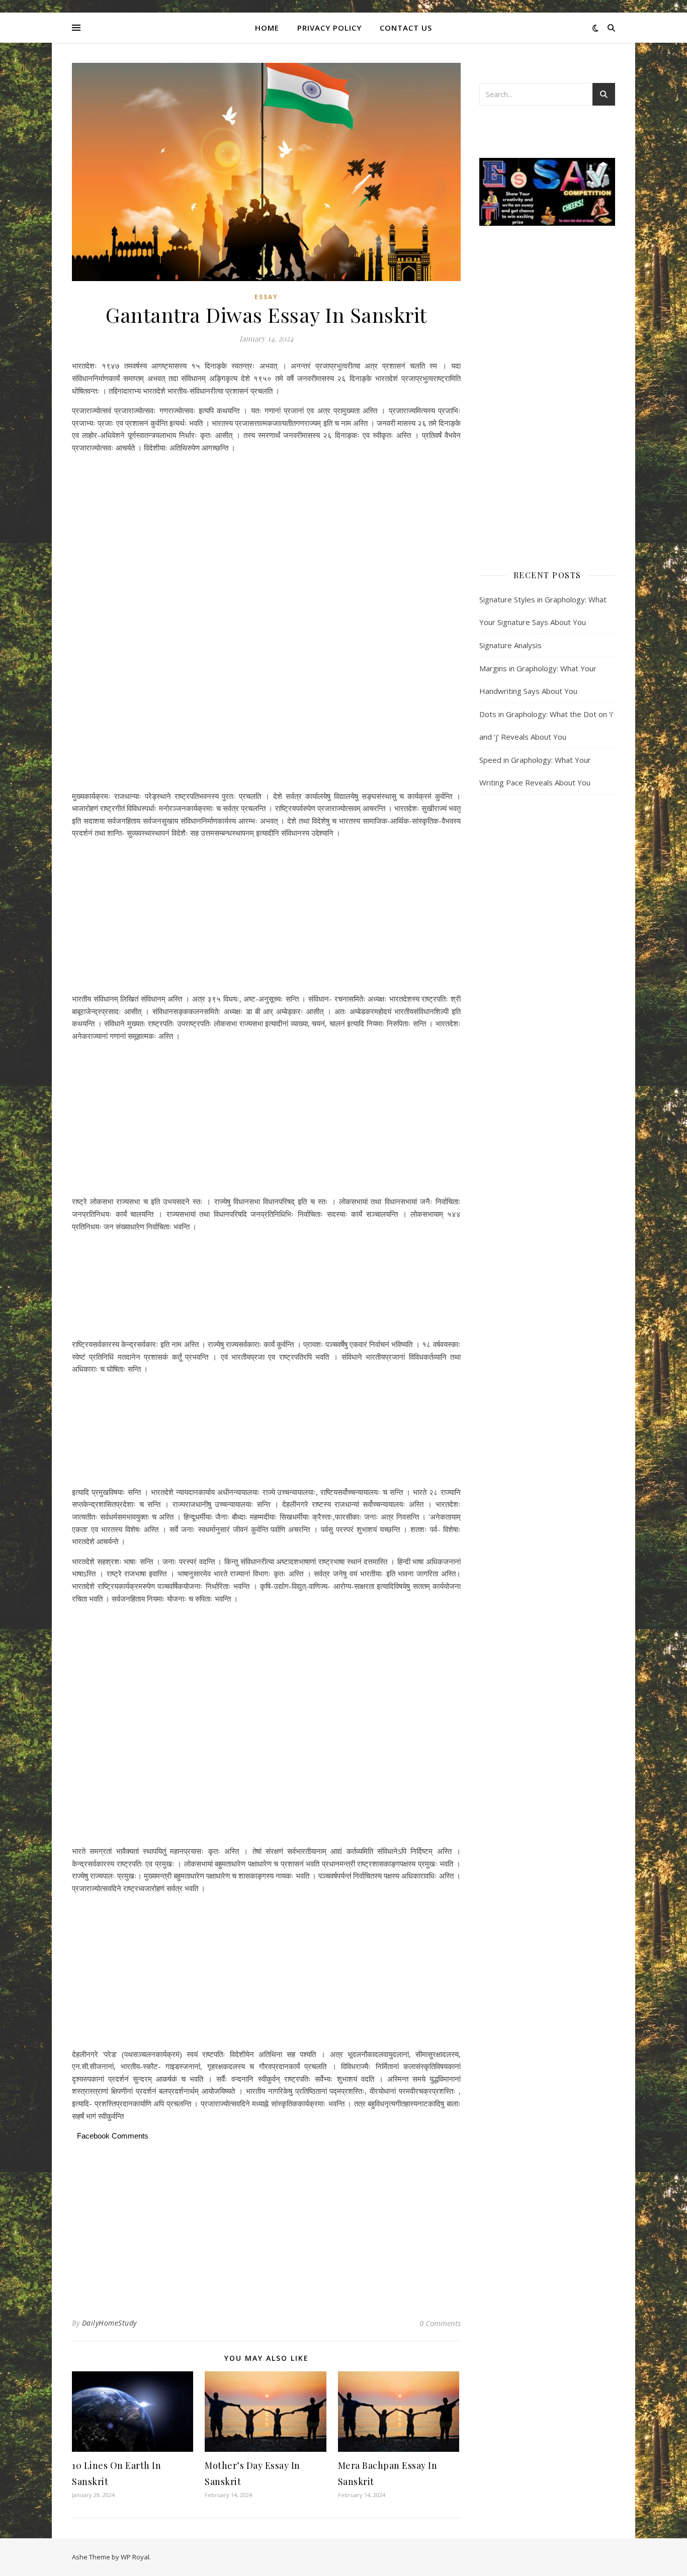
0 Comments (440, 2323)
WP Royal (135, 2557)
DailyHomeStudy (109, 2323)
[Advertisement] (266, 494)
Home (267, 28)
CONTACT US (406, 28)
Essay (266, 297)
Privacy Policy (329, 28)
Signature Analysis (510, 645)
